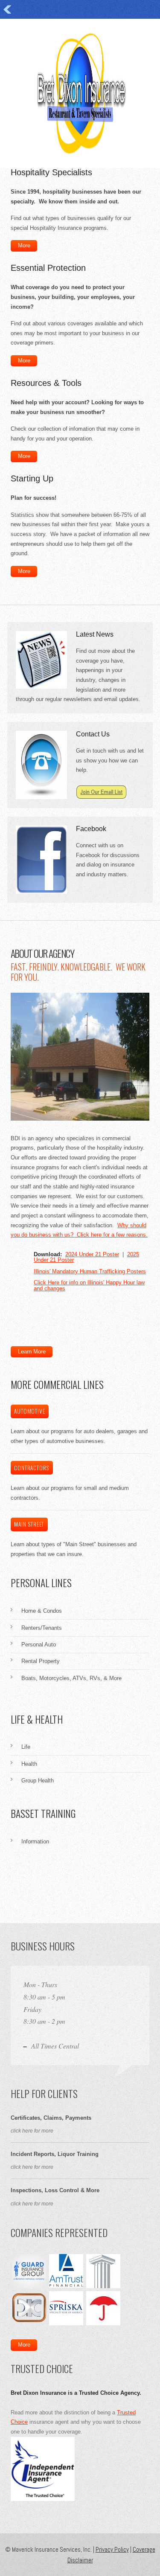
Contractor (32, 1468)
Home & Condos (42, 1611)
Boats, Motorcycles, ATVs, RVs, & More (71, 1678)
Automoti (29, 1411)
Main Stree (29, 1524)
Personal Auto (39, 1644)
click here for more (32, 2131)
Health (29, 1764)
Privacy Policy (112, 2549)
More (24, 245)
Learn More (32, 1352)
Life (26, 1747)
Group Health (38, 1781)
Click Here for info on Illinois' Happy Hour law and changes (89, 1285)
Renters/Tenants (42, 1628)
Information (35, 1841)
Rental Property (41, 1661)
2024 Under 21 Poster (92, 1254)
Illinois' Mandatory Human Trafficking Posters (90, 1271)
